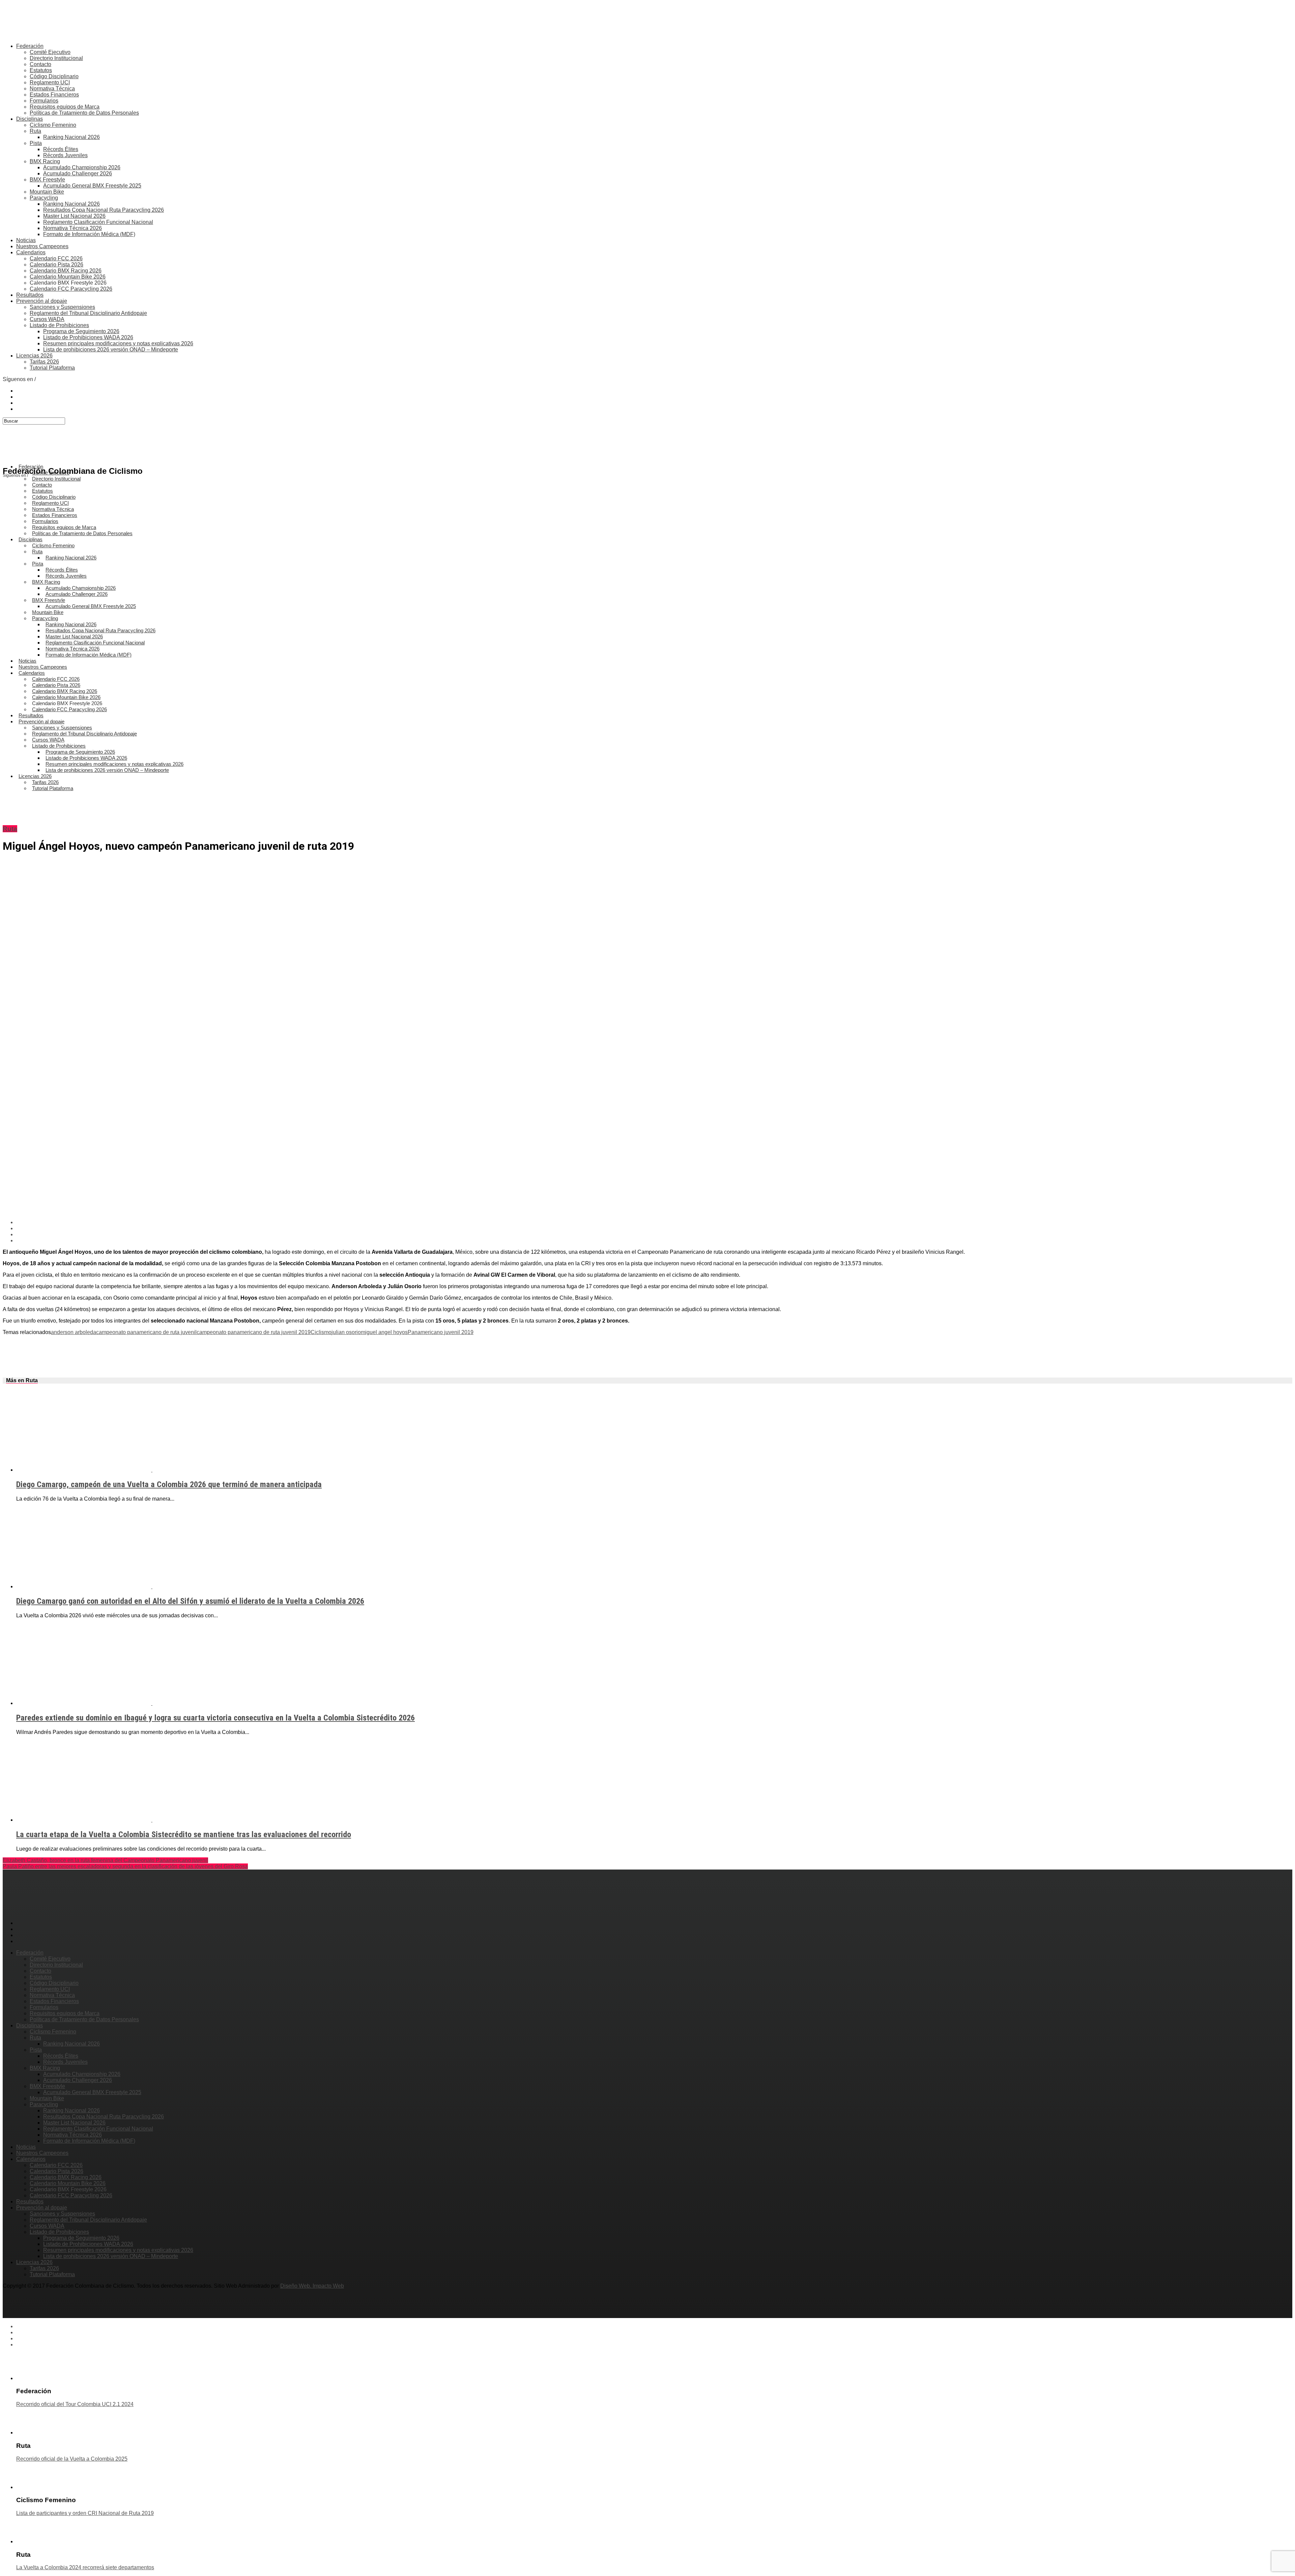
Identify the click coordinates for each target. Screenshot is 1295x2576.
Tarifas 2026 (44, 362)
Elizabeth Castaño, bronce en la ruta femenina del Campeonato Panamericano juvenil (105, 1860)
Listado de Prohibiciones (59, 325)
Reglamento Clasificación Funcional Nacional (98, 222)
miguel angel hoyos (384, 1332)
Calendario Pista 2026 (56, 265)
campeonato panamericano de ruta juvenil (146, 1332)
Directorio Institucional (56, 58)
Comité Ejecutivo (50, 52)
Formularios (44, 101)
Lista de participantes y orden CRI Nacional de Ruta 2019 (85, 2513)
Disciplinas (30, 119)
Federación (30, 46)
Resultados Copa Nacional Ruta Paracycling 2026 (104, 210)
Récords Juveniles (65, 155)
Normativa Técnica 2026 (73, 228)
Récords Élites (61, 149)
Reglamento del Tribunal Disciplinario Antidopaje (88, 313)
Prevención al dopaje (42, 301)
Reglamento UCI (50, 82)
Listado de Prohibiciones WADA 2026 (88, 337)
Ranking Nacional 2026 (71, 137)
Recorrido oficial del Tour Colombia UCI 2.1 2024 (75, 2404)
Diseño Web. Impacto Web (312, 2286)
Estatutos (41, 70)
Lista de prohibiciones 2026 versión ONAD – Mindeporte (111, 350)
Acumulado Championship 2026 (82, 167)
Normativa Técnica (52, 89)
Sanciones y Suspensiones (62, 307)
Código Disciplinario (54, 76)
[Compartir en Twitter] (654, 1228)
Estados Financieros (54, 95)
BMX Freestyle (47, 180)
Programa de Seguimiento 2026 (81, 331)
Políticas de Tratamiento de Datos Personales (84, 113)
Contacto (40, 64)
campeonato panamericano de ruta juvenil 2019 (254, 1332)
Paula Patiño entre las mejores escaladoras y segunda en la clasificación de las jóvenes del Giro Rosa (125, 1866)
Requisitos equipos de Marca (65, 107)
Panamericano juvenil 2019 (441, 1332)
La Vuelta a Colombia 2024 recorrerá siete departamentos (85, 2567)
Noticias (26, 240)
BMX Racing (45, 161)
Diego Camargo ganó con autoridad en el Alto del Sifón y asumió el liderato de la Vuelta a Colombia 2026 (190, 1601)
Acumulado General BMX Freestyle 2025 (92, 186)
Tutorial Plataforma (52, 368)
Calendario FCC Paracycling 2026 (71, 289)
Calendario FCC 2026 (56, 258)
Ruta (35, 131)
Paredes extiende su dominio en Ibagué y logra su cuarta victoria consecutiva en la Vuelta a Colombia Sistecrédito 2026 (215, 1718)
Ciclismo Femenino (53, 125)
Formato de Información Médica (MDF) (89, 234)
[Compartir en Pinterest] (654, 1235)
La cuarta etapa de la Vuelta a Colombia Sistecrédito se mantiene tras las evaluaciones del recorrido (184, 1834)
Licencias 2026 (34, 356)
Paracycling (44, 198)
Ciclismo (321, 1332)
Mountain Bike (47, 192)
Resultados (30, 295)
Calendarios (31, 252)
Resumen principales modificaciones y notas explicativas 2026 (118, 343)
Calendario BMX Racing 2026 (66, 271)
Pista (36, 143)
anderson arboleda (74, 1332)
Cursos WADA (47, 319)
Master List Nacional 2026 (74, 216)
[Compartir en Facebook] (654, 1222)
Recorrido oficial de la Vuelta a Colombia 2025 (72, 2459)
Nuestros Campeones (42, 246)
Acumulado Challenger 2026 (78, 173)
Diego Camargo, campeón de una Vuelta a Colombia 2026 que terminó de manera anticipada (169, 1484)
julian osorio (346, 1332)
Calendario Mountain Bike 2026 (68, 277)
